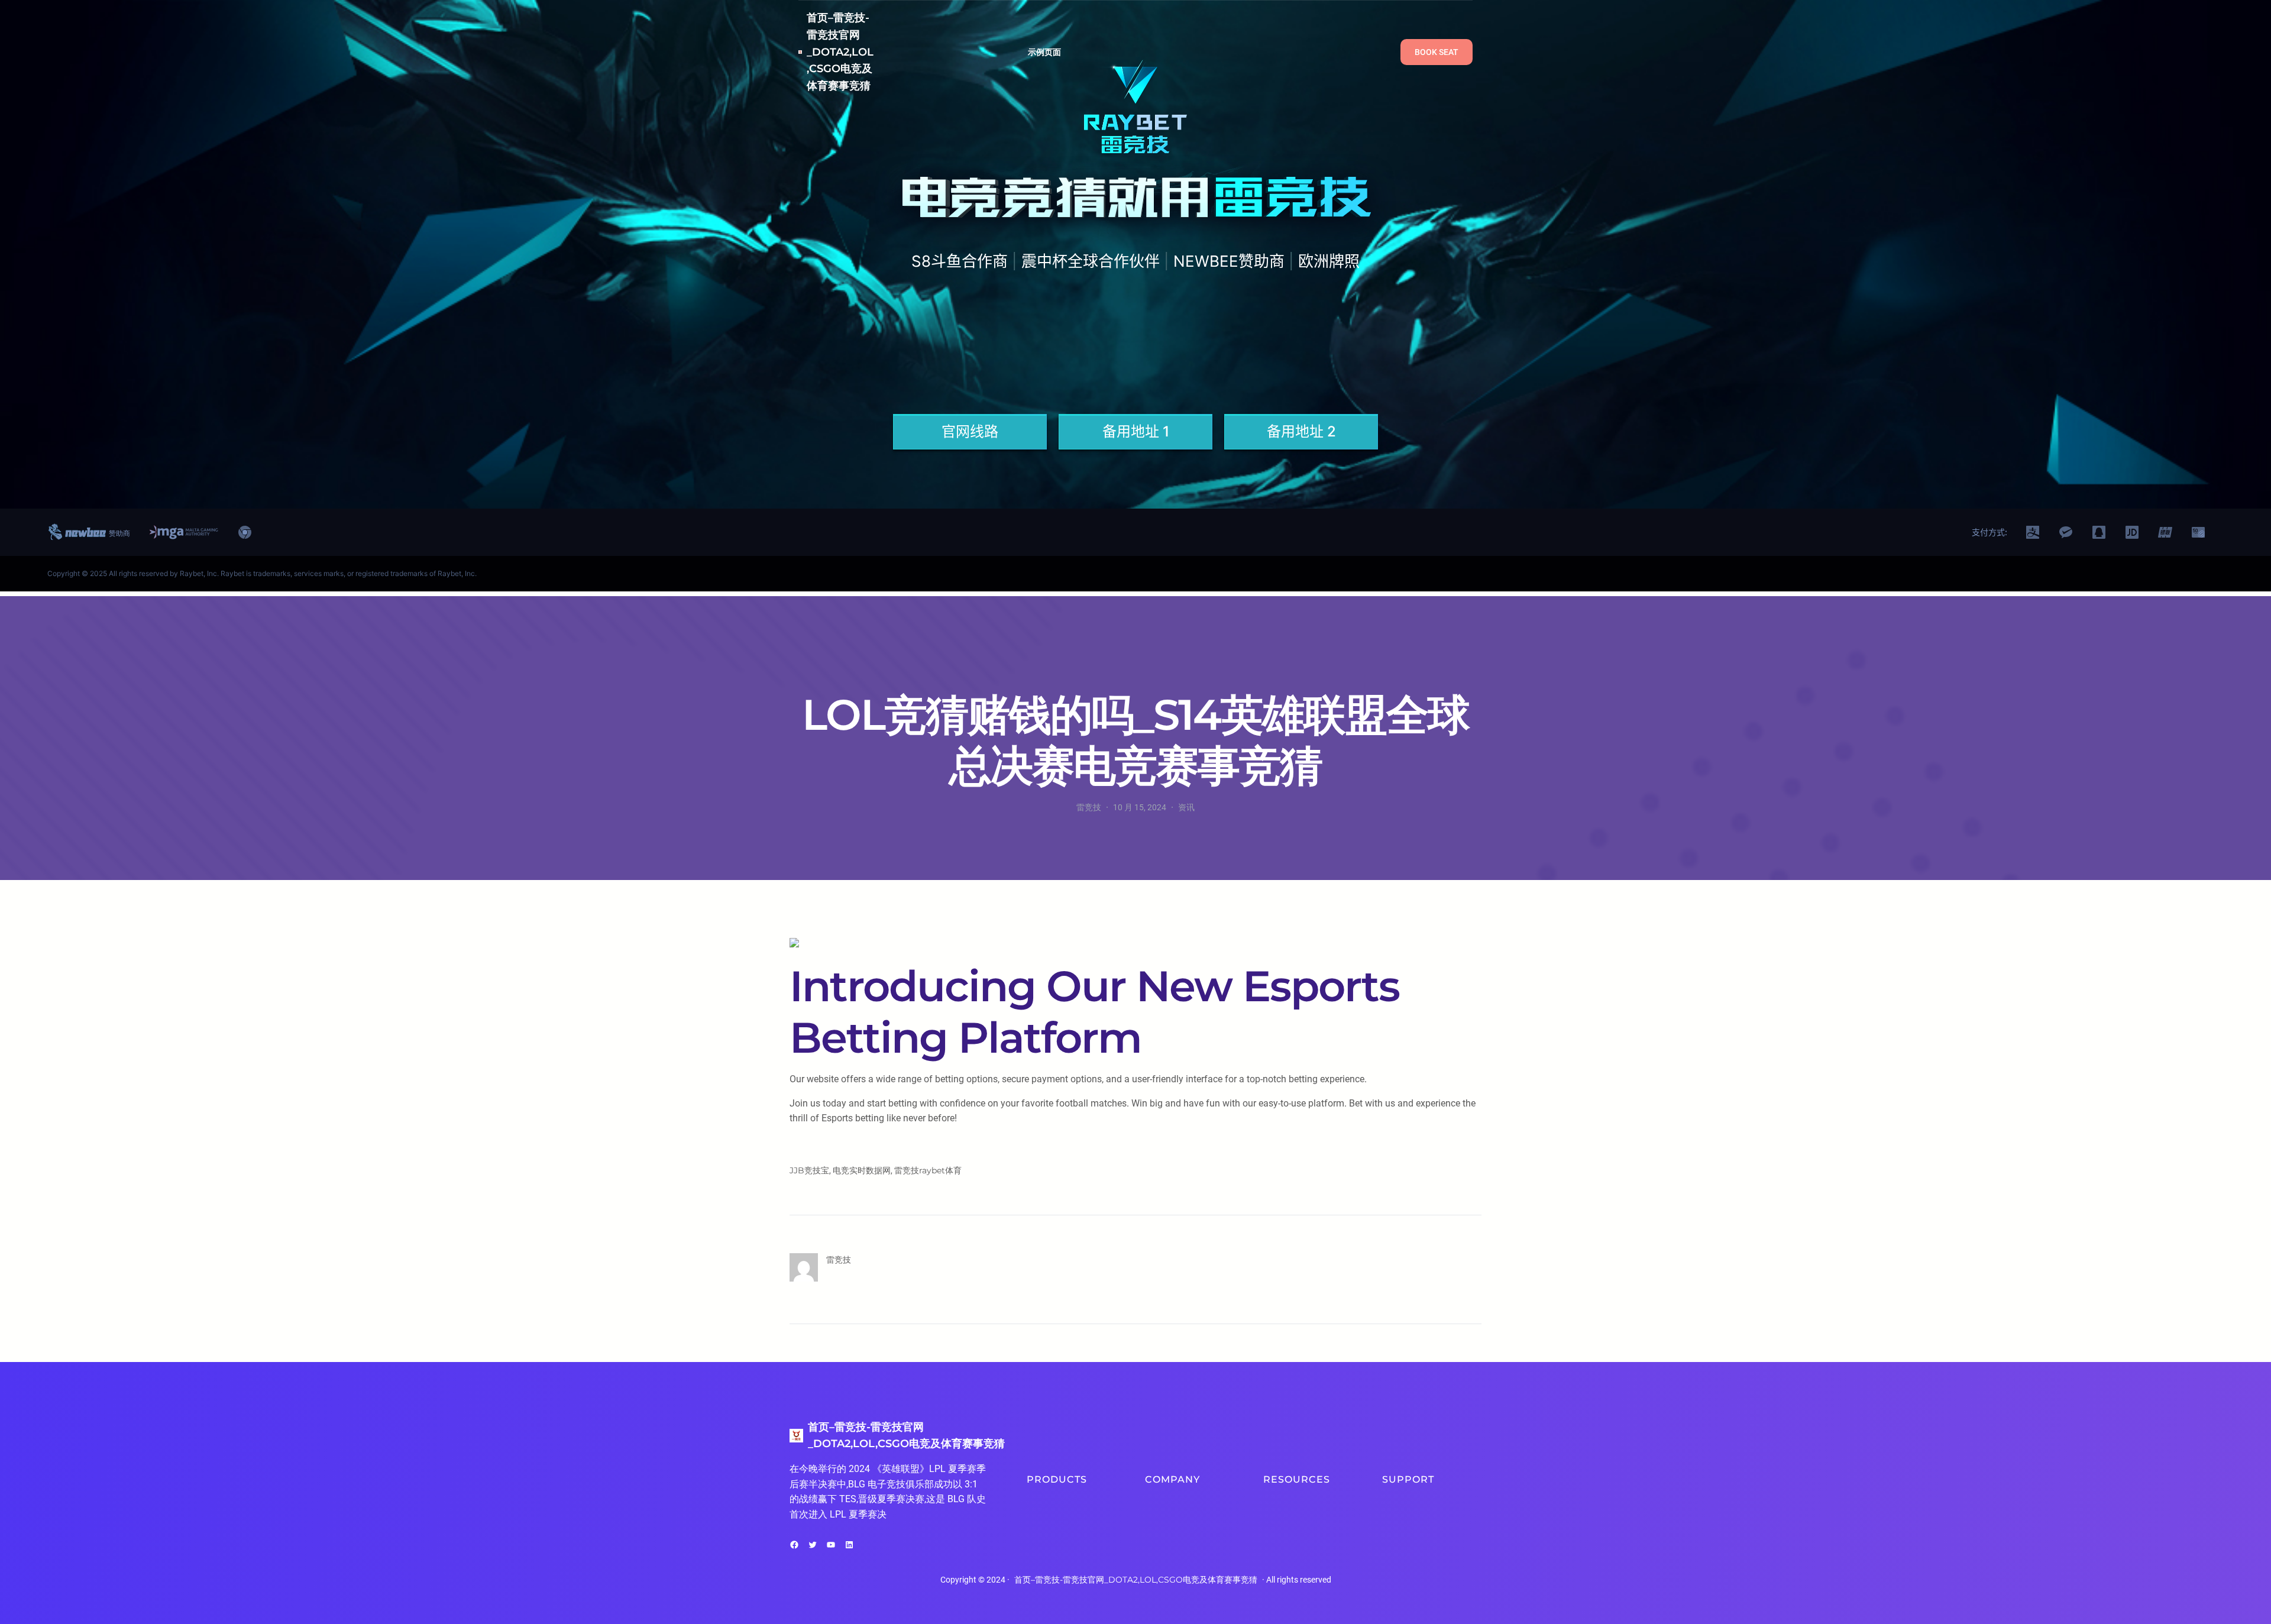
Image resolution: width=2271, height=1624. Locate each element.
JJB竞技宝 (809, 1170)
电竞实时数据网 (862, 1170)
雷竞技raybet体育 (928, 1170)
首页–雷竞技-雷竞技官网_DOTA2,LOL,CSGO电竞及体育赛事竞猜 (840, 52)
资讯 (1186, 807)
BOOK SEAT (1437, 52)
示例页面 (1045, 52)
